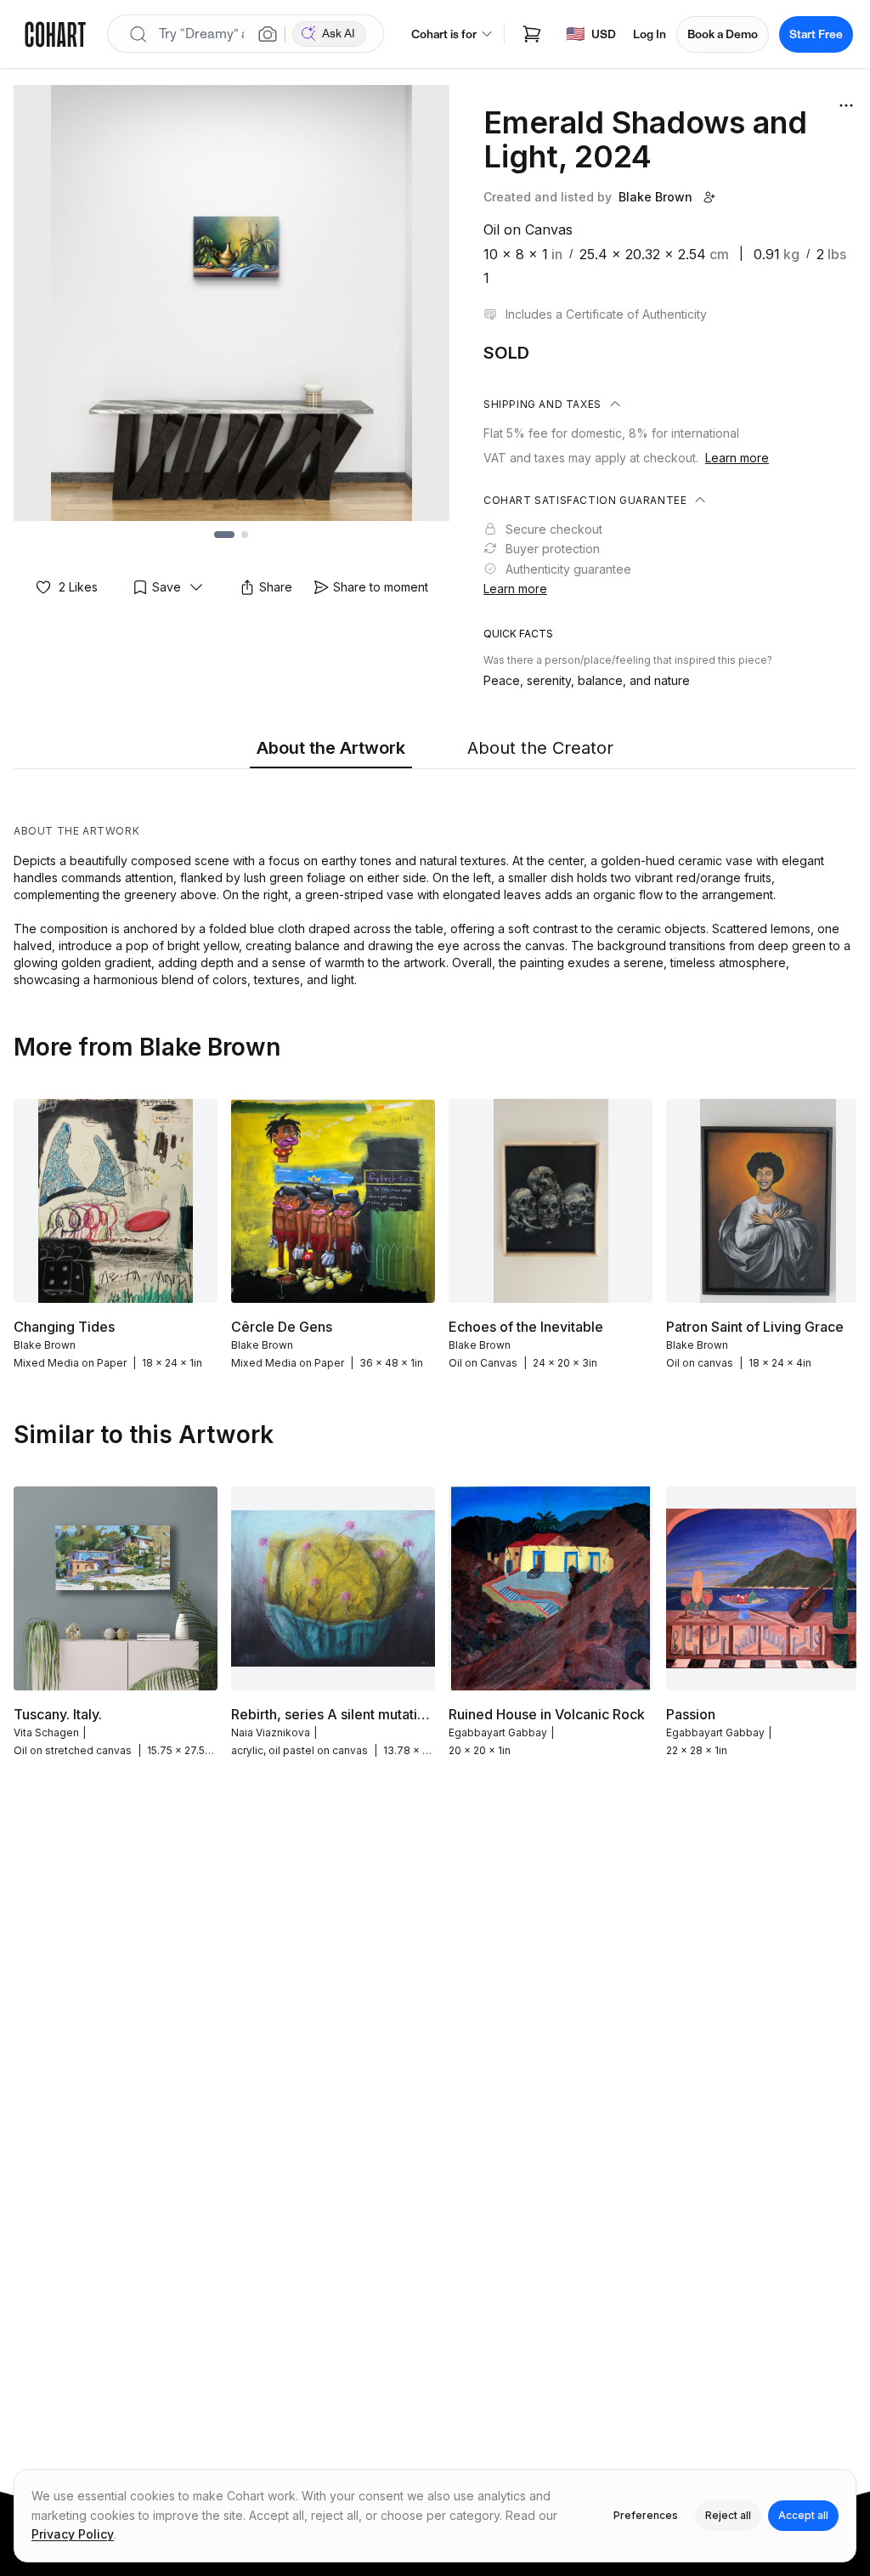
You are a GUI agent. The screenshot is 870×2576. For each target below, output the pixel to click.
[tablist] (435, 749)
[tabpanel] (435, 882)
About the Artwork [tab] (331, 748)
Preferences (646, 2515)
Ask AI (339, 34)
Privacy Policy (73, 2534)
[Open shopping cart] (532, 34)
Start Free (816, 34)
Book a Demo (723, 34)
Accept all (803, 2515)
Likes (78, 587)
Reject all (728, 2515)
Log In (650, 34)
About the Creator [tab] (540, 748)
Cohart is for (444, 34)
